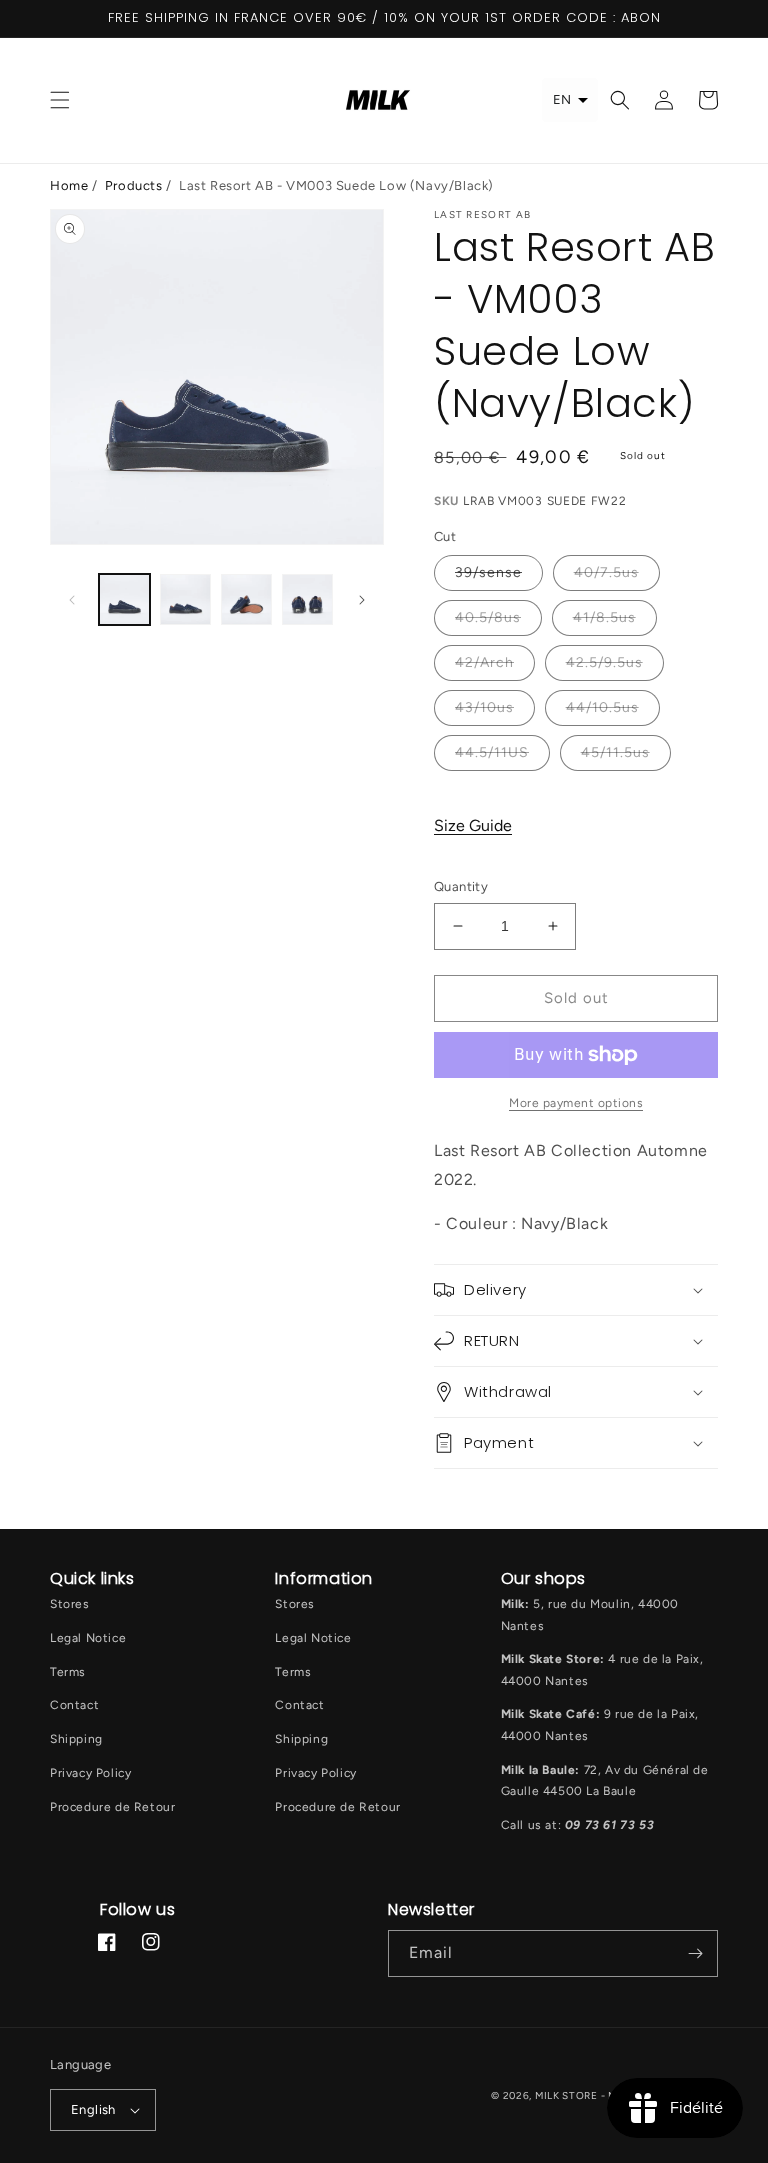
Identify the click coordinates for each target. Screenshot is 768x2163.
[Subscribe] (695, 1953)
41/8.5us (604, 617)
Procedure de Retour (112, 1807)
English (93, 2109)
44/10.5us (602, 707)
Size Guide (473, 825)
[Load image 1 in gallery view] (124, 599)
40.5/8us (488, 617)
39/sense (488, 572)
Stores (70, 1604)
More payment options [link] (576, 1103)
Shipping (76, 1739)
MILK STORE (568, 2095)
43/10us (484, 707)
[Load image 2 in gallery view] (185, 599)
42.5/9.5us (604, 662)
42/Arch (484, 662)
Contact (74, 1705)
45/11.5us (615, 752)
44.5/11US (492, 752)
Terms (68, 1672)
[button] (60, 100)
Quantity (461, 886)
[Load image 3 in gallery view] (246, 599)
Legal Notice (88, 1638)
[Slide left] (72, 600)
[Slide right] (362, 600)
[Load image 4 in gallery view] (307, 599)
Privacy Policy (90, 1773)
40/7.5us (606, 572)
